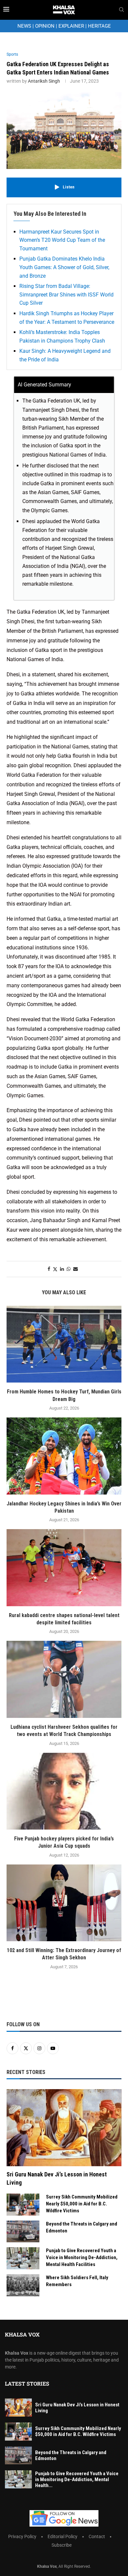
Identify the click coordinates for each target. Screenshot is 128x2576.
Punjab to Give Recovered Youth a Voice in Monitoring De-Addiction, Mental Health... (77, 2479)
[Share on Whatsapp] (69, 1269)
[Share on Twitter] (55, 1269)
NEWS (24, 26)
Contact (97, 2536)
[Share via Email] (75, 1269)
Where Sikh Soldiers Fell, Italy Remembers (77, 2281)
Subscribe (62, 2545)
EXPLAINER (71, 26)
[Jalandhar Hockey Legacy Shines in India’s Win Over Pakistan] (64, 1456)
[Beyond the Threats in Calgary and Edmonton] (23, 2232)
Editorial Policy (63, 2536)
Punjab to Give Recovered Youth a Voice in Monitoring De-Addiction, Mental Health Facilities (82, 2257)
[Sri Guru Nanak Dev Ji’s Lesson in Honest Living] (64, 2128)
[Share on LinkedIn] (62, 1269)
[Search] (121, 10)
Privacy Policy (22, 2536)
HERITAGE (99, 26)
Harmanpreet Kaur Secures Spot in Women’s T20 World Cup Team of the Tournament (62, 240)
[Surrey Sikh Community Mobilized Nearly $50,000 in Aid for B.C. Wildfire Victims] (23, 2205)
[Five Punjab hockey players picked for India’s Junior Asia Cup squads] (64, 1791)
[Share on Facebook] (49, 1269)
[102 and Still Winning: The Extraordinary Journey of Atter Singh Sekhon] (64, 1903)
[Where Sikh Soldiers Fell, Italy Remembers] (23, 2285)
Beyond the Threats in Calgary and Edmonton (82, 2227)
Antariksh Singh (44, 81)
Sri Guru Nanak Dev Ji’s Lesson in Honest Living (57, 2178)
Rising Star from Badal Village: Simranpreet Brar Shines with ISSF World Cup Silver (66, 294)
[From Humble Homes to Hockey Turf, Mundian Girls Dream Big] (64, 1344)
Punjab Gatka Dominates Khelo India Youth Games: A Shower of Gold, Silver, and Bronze (64, 267)
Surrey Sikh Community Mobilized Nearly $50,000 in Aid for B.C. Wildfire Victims (82, 2204)
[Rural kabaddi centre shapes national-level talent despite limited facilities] (64, 1568)
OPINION (45, 26)
